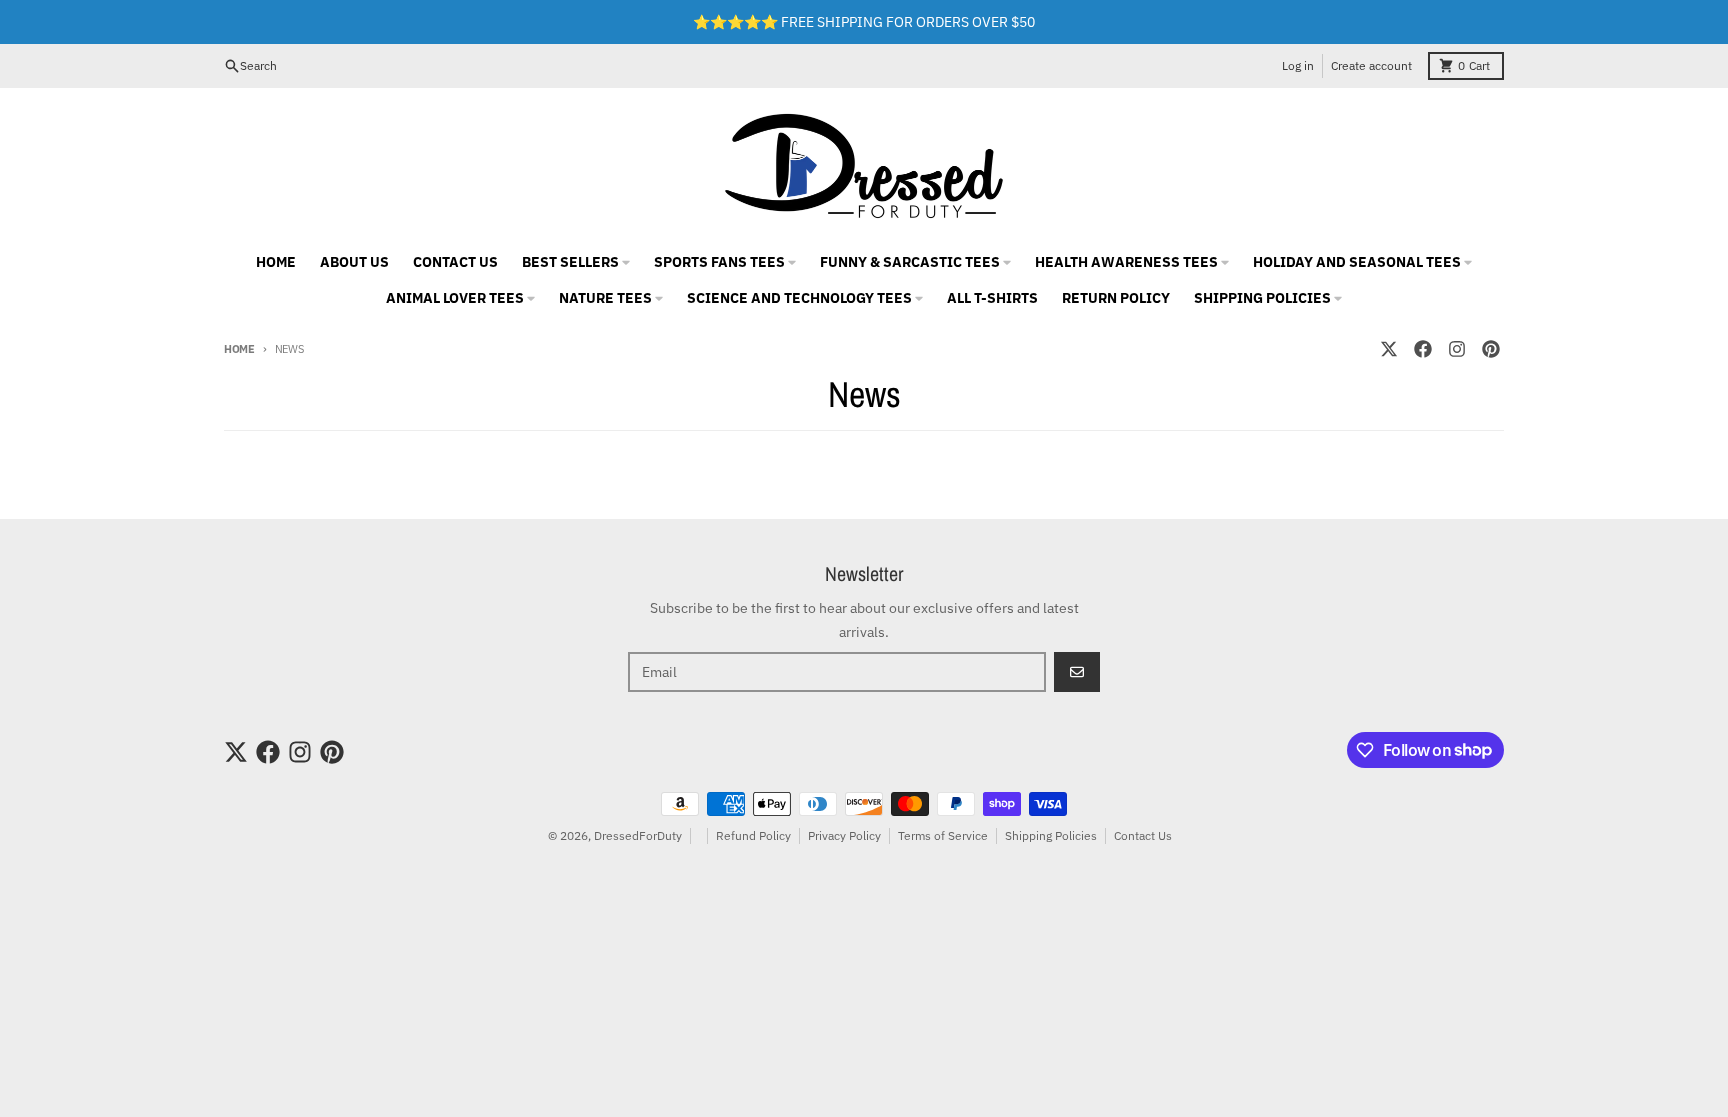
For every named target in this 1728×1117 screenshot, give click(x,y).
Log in (1298, 65)
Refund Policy (753, 835)
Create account (1371, 65)
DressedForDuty (638, 835)
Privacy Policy (844, 835)
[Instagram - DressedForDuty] (1457, 349)
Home (239, 349)
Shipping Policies (1051, 835)
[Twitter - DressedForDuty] (1389, 349)
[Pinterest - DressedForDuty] (1491, 349)
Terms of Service (943, 835)
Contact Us (1143, 835)
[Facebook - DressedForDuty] (1423, 349)
